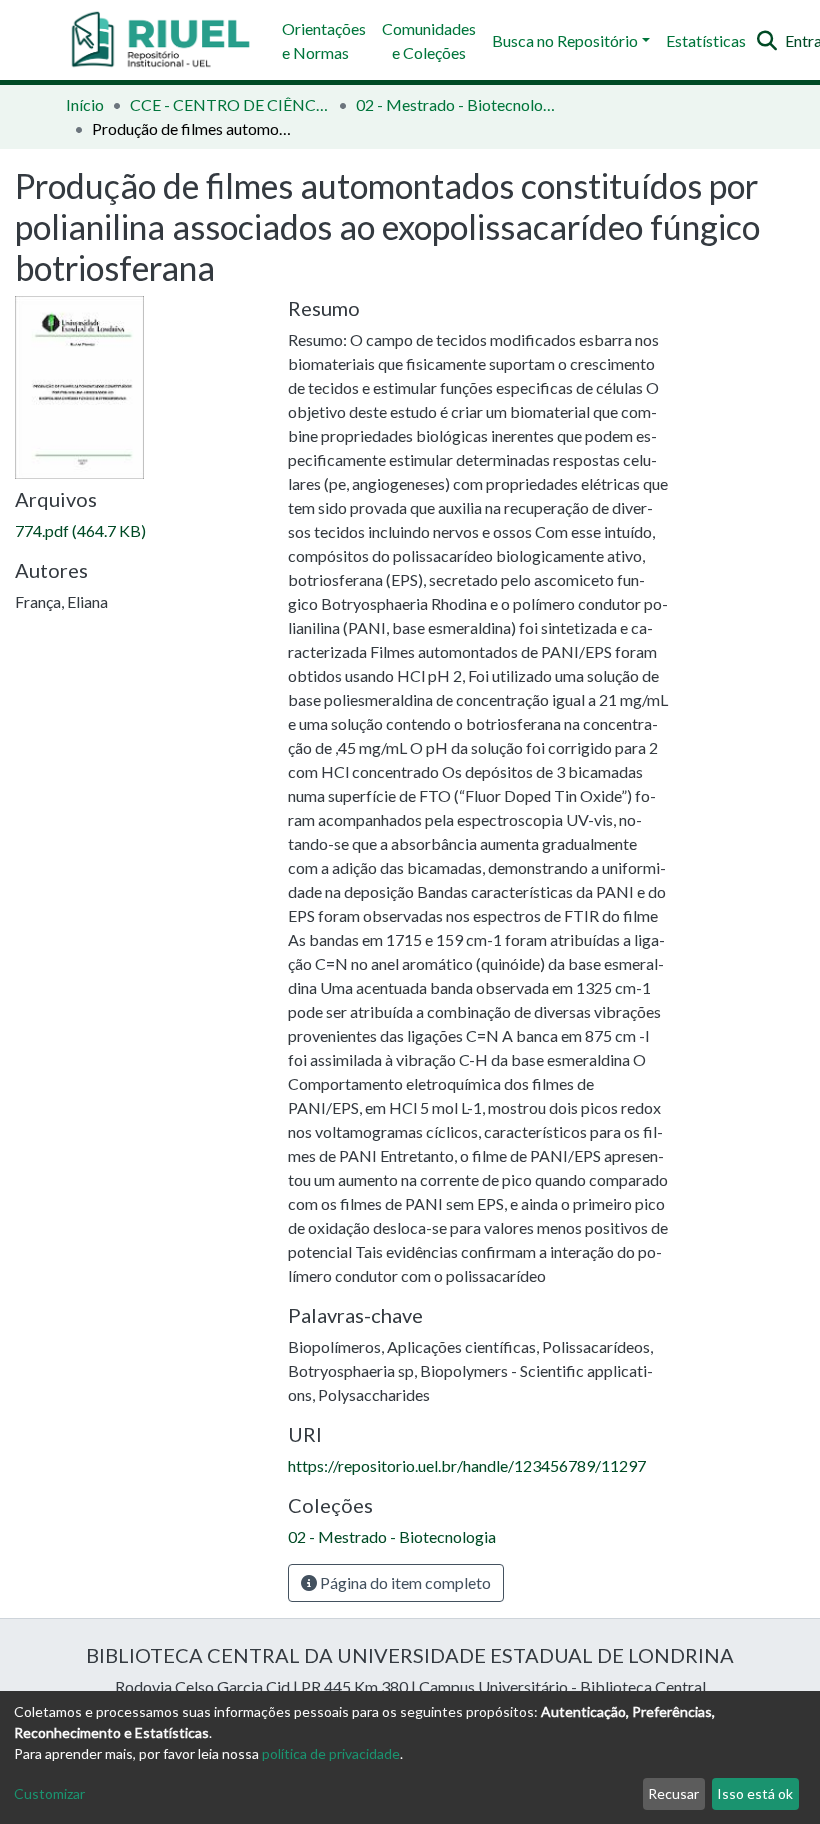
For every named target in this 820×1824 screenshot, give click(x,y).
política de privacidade (331, 1753)
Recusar (673, 1793)
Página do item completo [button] (404, 1582)
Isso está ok (755, 1793)
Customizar (49, 1793)
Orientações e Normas (324, 40)
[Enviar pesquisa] (766, 41)
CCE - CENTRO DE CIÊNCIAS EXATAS (230, 104)
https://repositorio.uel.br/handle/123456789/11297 (467, 1465)
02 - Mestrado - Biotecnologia (456, 104)
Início (85, 104)
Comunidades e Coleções (429, 40)
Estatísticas (706, 40)
